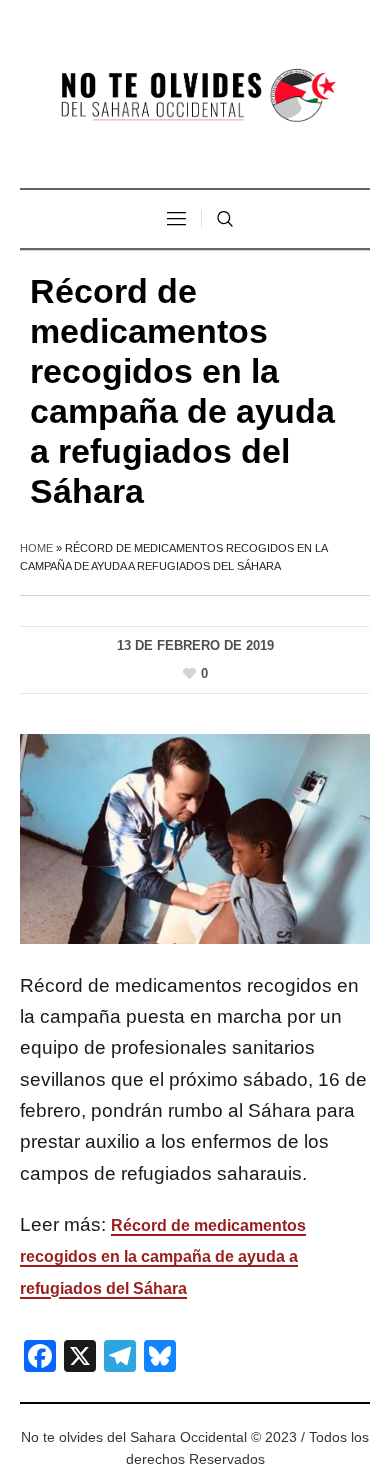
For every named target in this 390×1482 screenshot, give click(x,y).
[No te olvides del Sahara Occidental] (195, 96)
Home (36, 548)
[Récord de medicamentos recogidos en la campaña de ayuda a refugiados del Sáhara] (195, 837)
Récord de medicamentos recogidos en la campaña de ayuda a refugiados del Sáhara (163, 1257)
